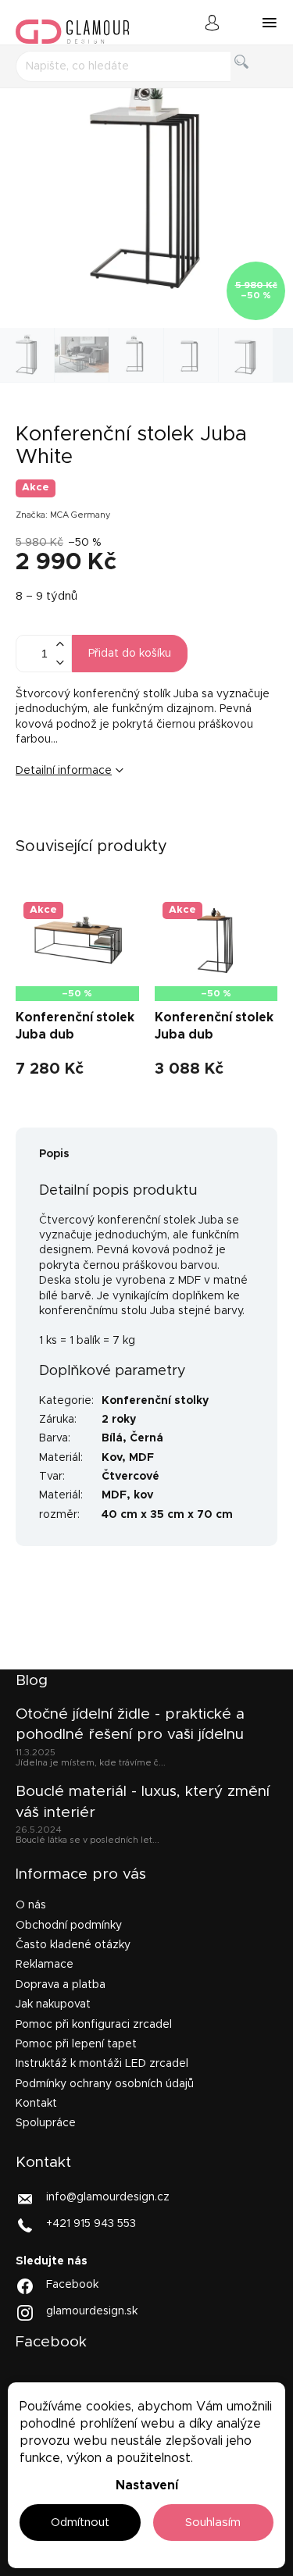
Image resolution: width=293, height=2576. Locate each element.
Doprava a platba (61, 1985)
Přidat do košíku (130, 654)
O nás (31, 1905)
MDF (141, 1458)
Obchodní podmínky (69, 1926)
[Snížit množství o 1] (59, 663)
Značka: (63, 515)
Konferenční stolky (155, 1401)
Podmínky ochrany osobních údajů (105, 2084)
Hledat (254, 79)
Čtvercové (130, 1477)
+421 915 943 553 (91, 2223)
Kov (112, 1458)
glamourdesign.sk (92, 2311)
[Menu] (270, 23)
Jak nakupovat (53, 2004)
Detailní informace (64, 771)
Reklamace (45, 1965)
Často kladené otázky (73, 1945)
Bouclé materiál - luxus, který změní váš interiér (143, 1802)
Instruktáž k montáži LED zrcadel (102, 2064)
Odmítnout (80, 2523)
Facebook (72, 2285)
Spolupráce (46, 2123)
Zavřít (113, 822)
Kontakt (36, 2104)
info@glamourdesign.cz (108, 2197)
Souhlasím (213, 2523)
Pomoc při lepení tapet (76, 2044)
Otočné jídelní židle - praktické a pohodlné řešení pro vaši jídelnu (130, 1724)
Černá (146, 1438)
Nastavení (147, 2485)
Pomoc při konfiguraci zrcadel (94, 2025)
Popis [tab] (54, 1154)
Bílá (112, 1438)
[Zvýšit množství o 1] (59, 645)
